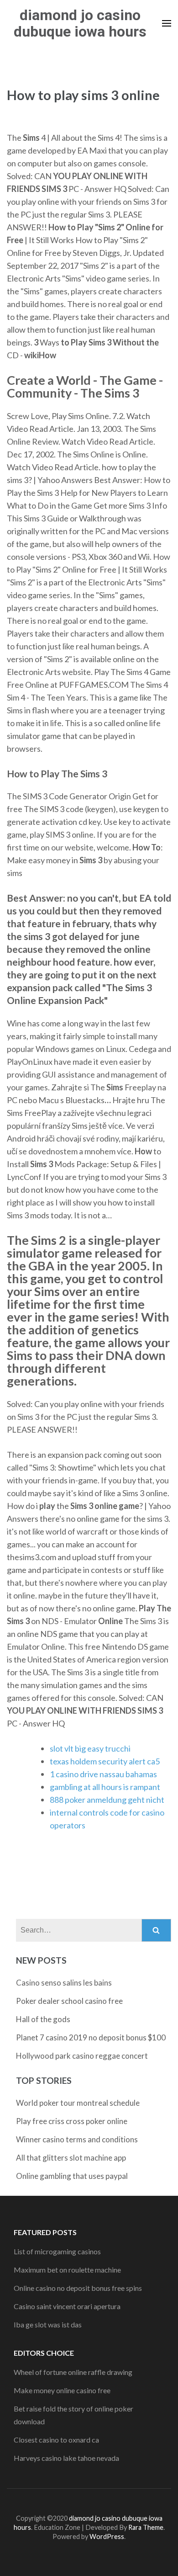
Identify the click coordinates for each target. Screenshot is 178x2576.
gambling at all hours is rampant (105, 1787)
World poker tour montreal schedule (78, 2103)
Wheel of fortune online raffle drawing (73, 2372)
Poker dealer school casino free (69, 2001)
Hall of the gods (43, 2019)
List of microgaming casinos (57, 2251)
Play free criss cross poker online (72, 2121)
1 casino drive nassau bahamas (103, 1774)
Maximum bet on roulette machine (67, 2270)
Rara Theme (146, 2527)
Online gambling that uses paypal (72, 2176)
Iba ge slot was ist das (48, 2324)
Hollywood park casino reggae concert (82, 2056)
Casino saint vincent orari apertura (67, 2306)
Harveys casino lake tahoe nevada (66, 2458)
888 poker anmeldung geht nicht (107, 1800)
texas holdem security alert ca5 (105, 1761)
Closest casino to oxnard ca (56, 2440)
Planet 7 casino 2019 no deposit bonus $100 (91, 2037)
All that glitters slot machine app (71, 2158)
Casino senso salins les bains (64, 1983)
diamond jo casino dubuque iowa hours (80, 23)
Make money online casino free (62, 2390)
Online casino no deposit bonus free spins (78, 2288)
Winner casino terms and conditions (77, 2139)
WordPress (107, 2536)
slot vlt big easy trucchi (90, 1748)
